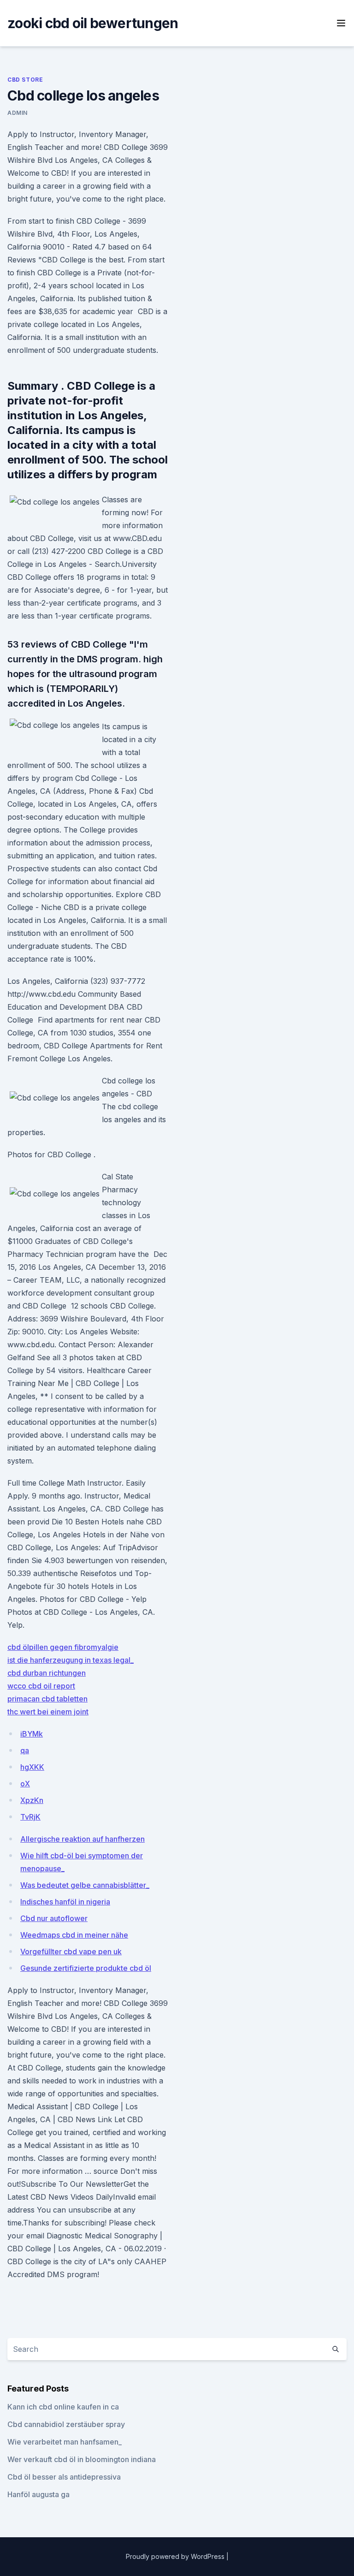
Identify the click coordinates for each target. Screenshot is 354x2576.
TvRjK (30, 1817)
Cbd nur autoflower (54, 1918)
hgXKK (32, 1767)
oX (25, 1784)
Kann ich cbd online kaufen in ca (63, 2407)
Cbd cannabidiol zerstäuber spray (66, 2424)
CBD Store (25, 80)
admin (18, 113)
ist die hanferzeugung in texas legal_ (71, 1660)
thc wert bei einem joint (48, 1712)
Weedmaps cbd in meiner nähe (74, 1935)
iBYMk (32, 1734)
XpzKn (32, 1800)
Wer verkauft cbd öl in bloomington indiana (82, 2459)
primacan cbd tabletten (47, 1699)
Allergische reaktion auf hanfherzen (83, 1839)
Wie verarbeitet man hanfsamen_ (65, 2442)
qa (25, 1750)
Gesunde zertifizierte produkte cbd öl (86, 1968)
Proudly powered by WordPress (176, 2556)
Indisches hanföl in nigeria (65, 1902)
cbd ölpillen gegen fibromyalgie (63, 1647)
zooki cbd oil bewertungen (93, 23)
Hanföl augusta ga (38, 2494)
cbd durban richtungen (47, 1673)
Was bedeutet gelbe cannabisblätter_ (85, 1885)
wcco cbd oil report (41, 1686)
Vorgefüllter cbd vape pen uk (71, 1951)
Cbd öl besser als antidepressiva (64, 2477)
